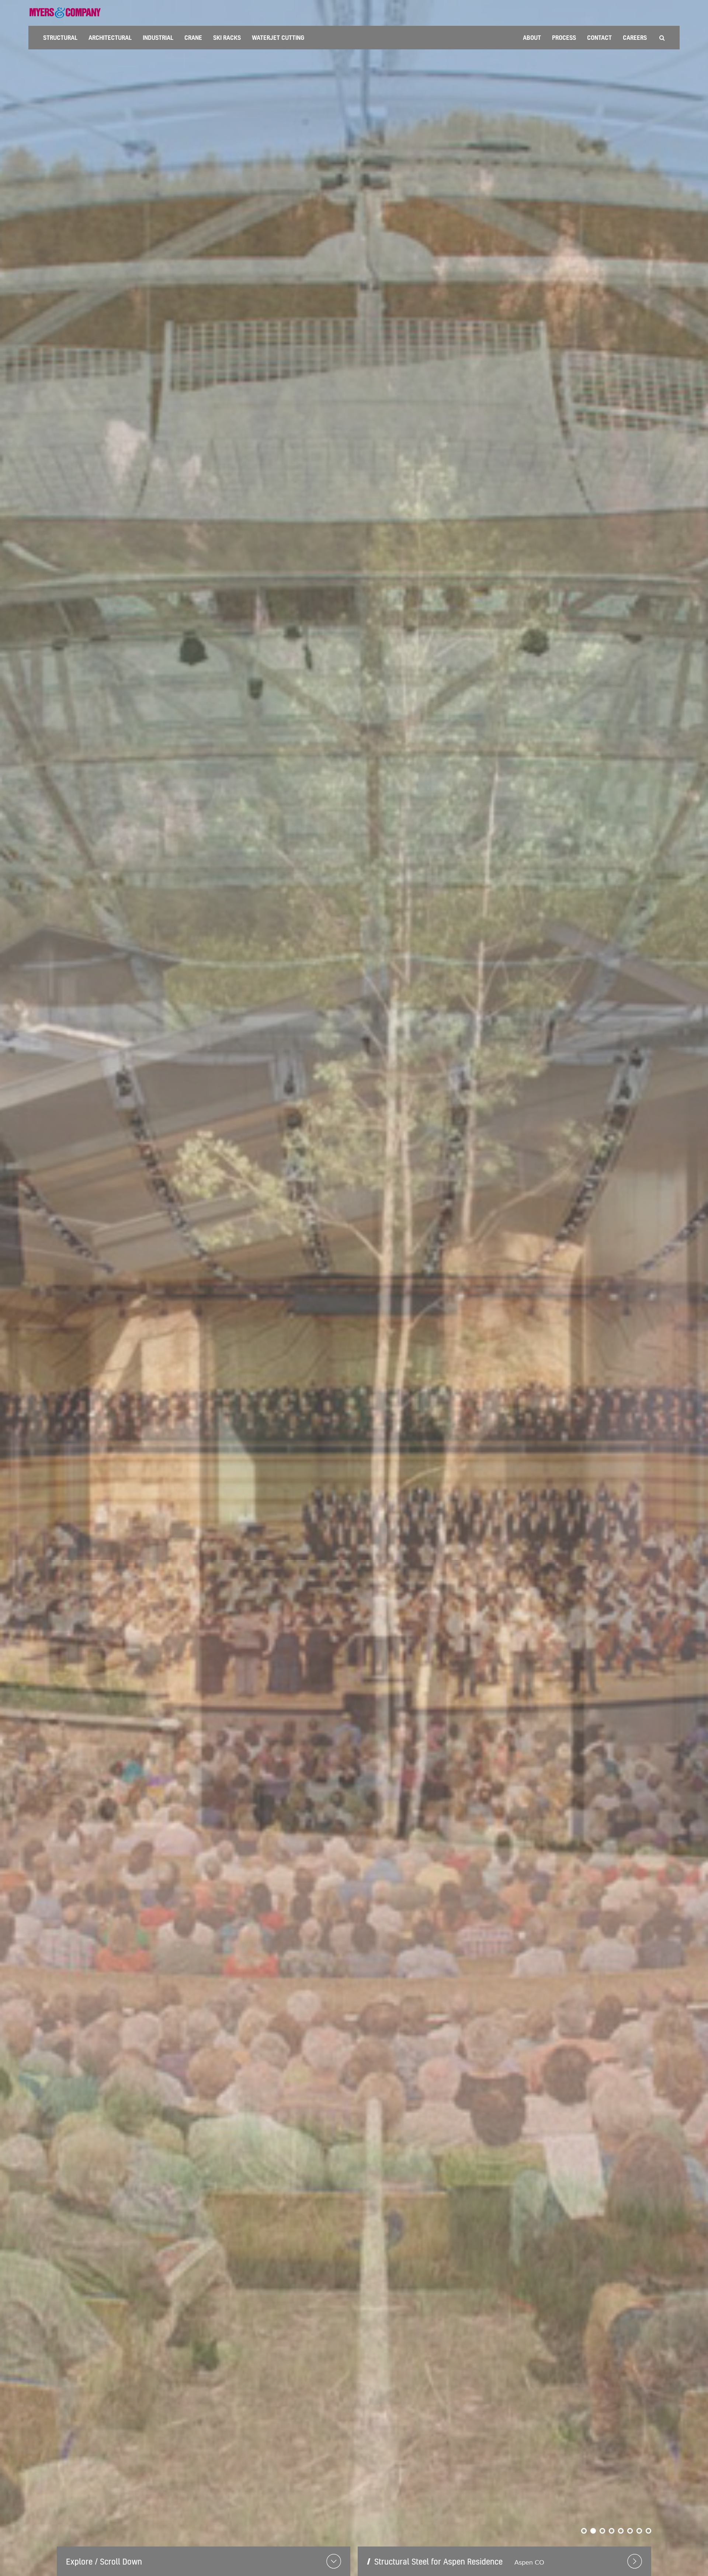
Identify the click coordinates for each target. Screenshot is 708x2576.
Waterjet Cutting (278, 37)
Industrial (158, 37)
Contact (599, 37)
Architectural (110, 37)
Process (564, 37)
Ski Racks (227, 37)
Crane (193, 37)
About (532, 37)
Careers (635, 37)
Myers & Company (65, 13)
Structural (60, 37)
